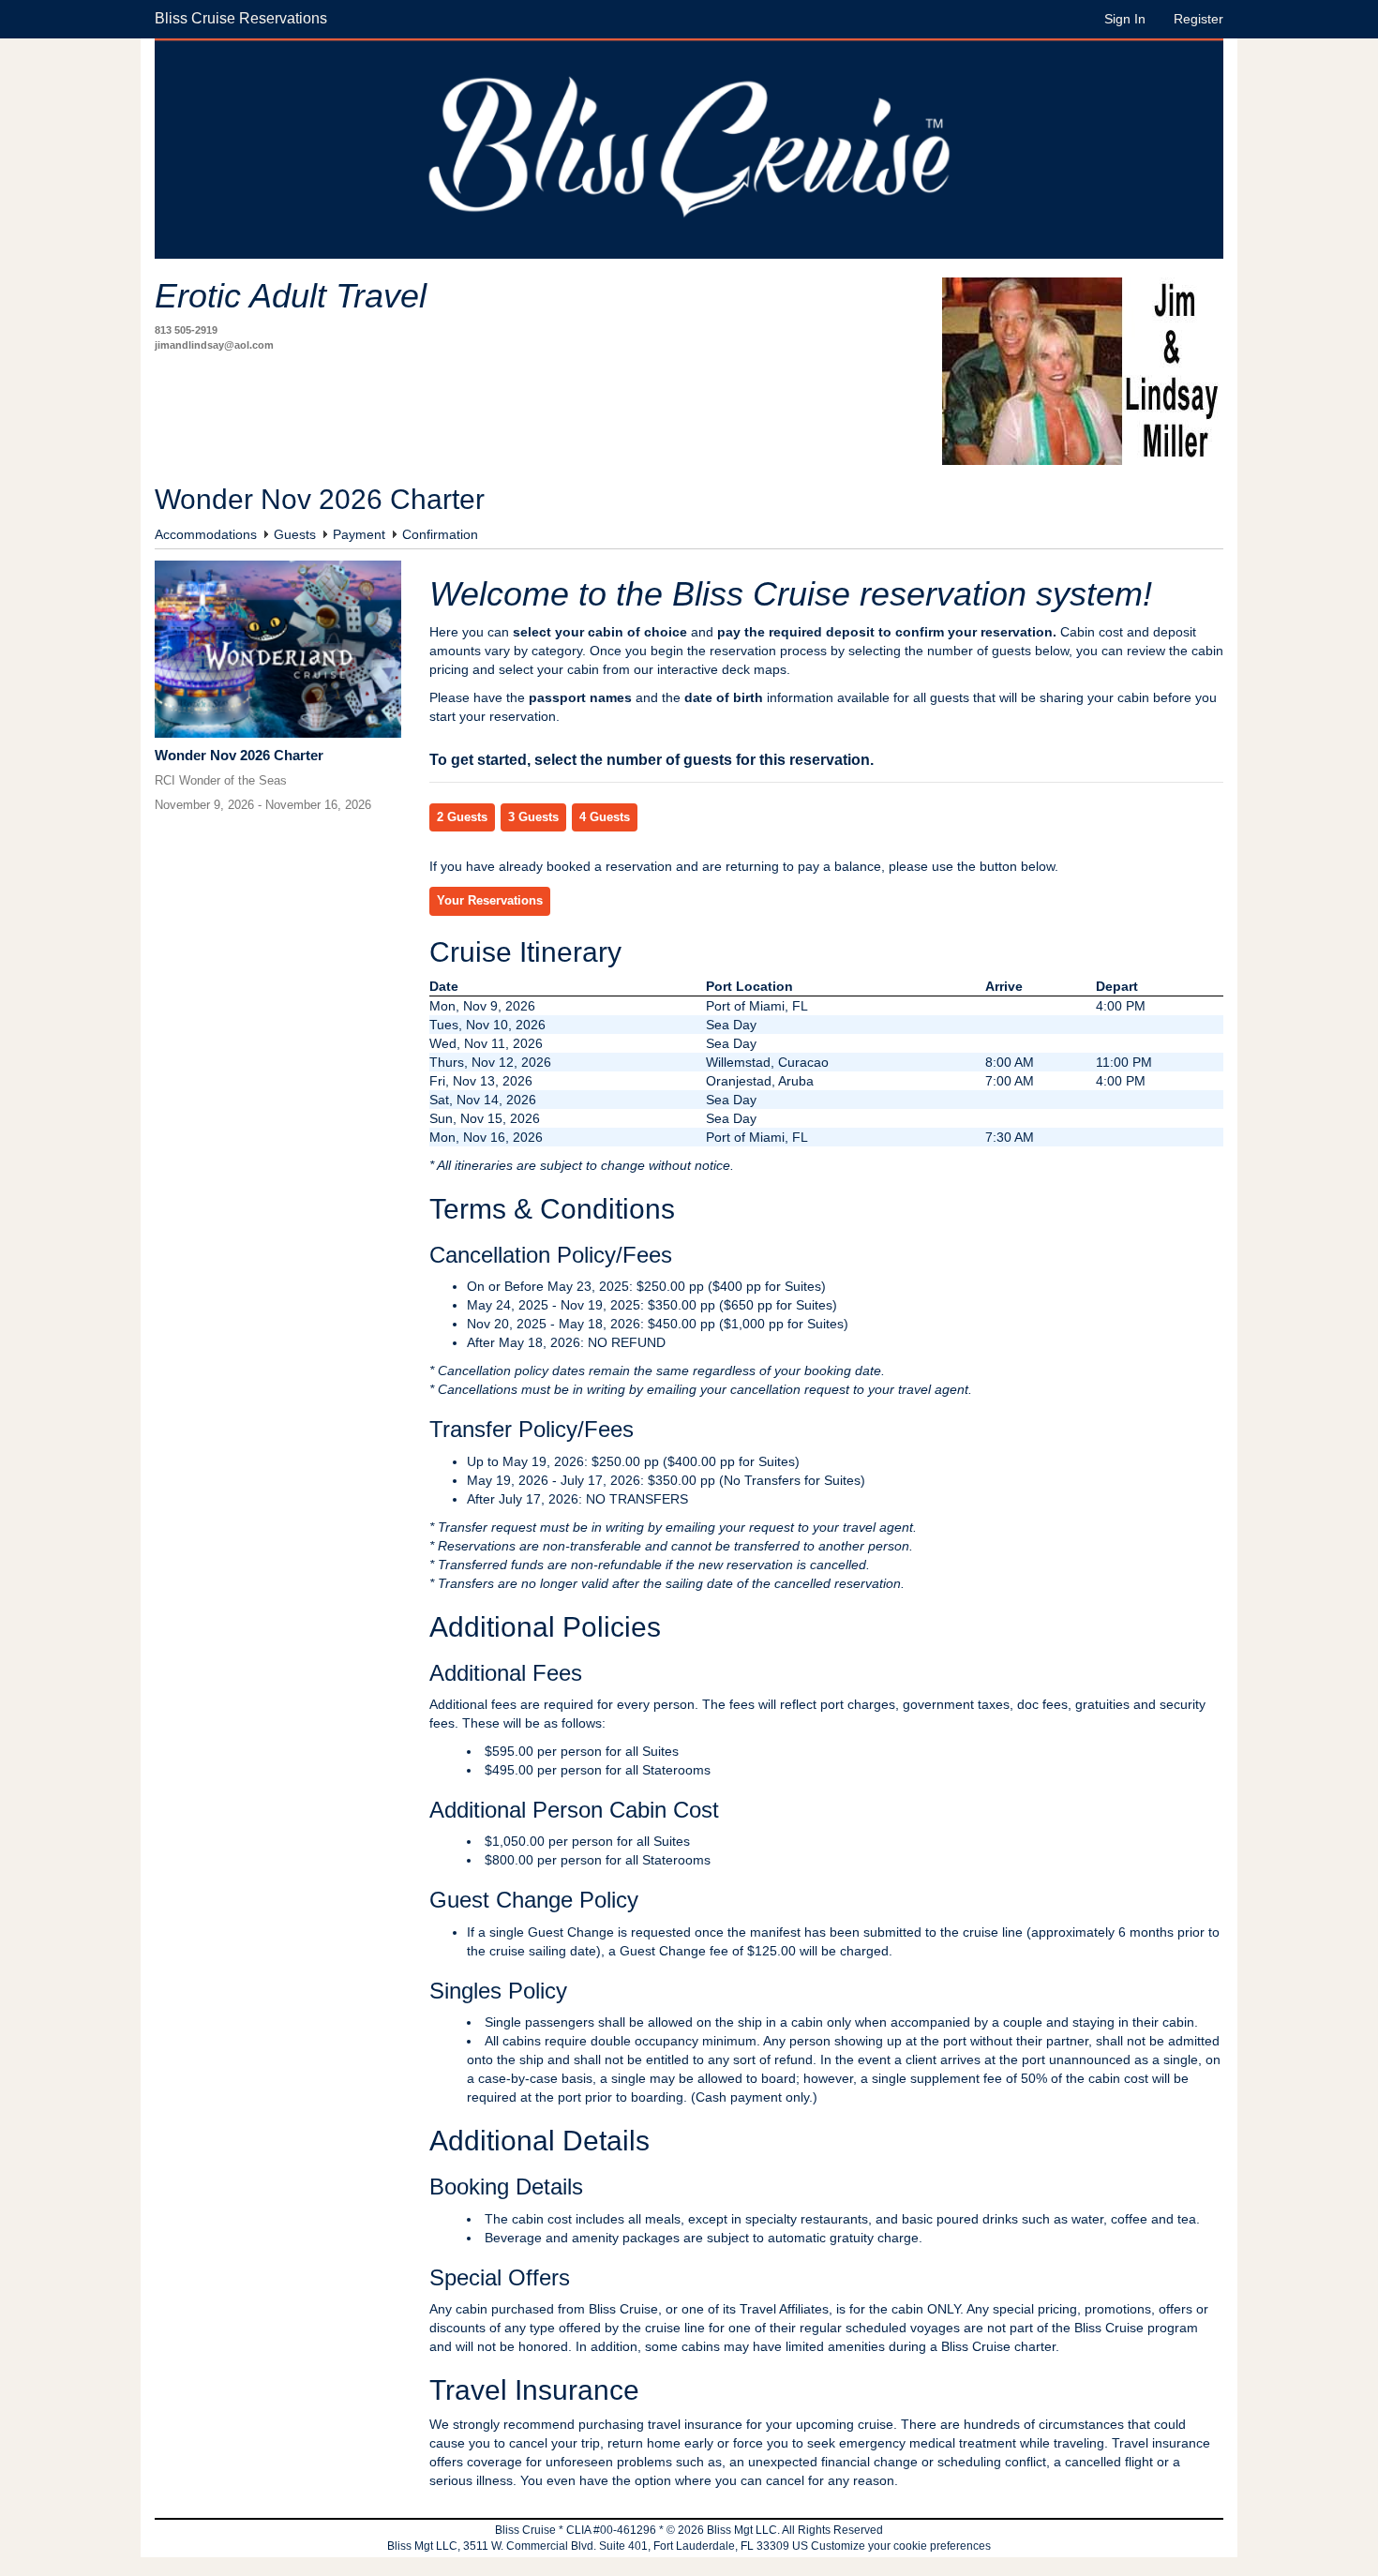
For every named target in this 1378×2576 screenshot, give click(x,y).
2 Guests (462, 817)
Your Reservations (490, 901)
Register (1198, 19)
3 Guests (533, 817)
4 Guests (605, 817)
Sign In (1125, 19)
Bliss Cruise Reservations (241, 18)
